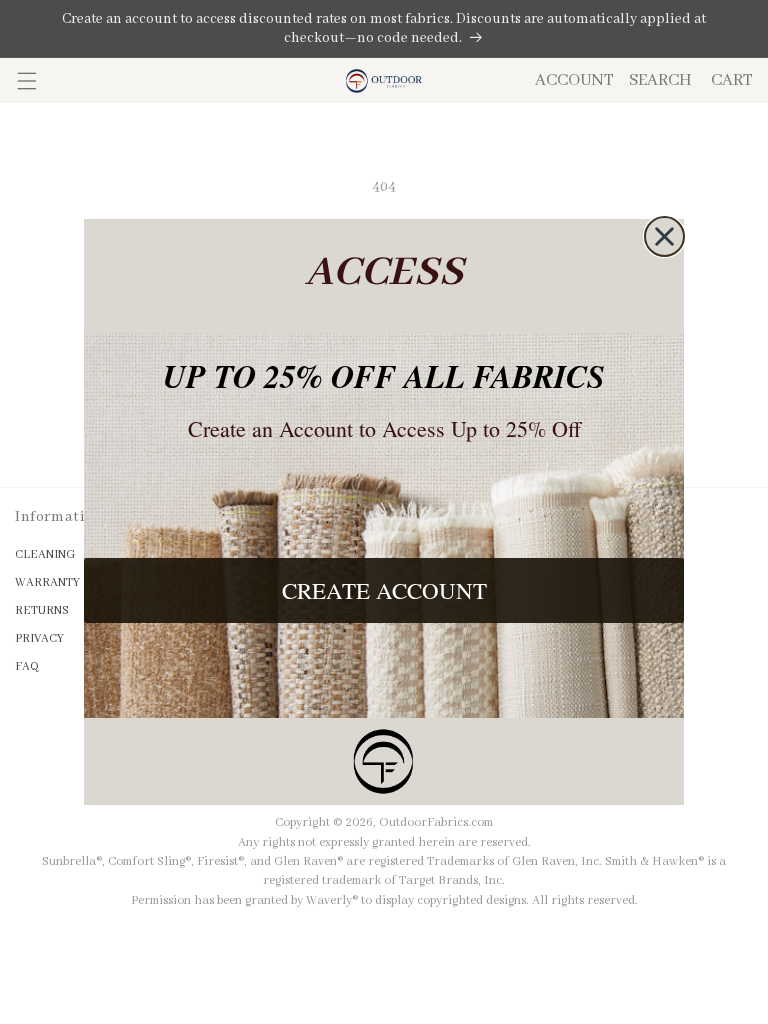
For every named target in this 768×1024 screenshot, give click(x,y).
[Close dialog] (664, 236)
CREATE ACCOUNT (384, 590)
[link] (384, 761)
